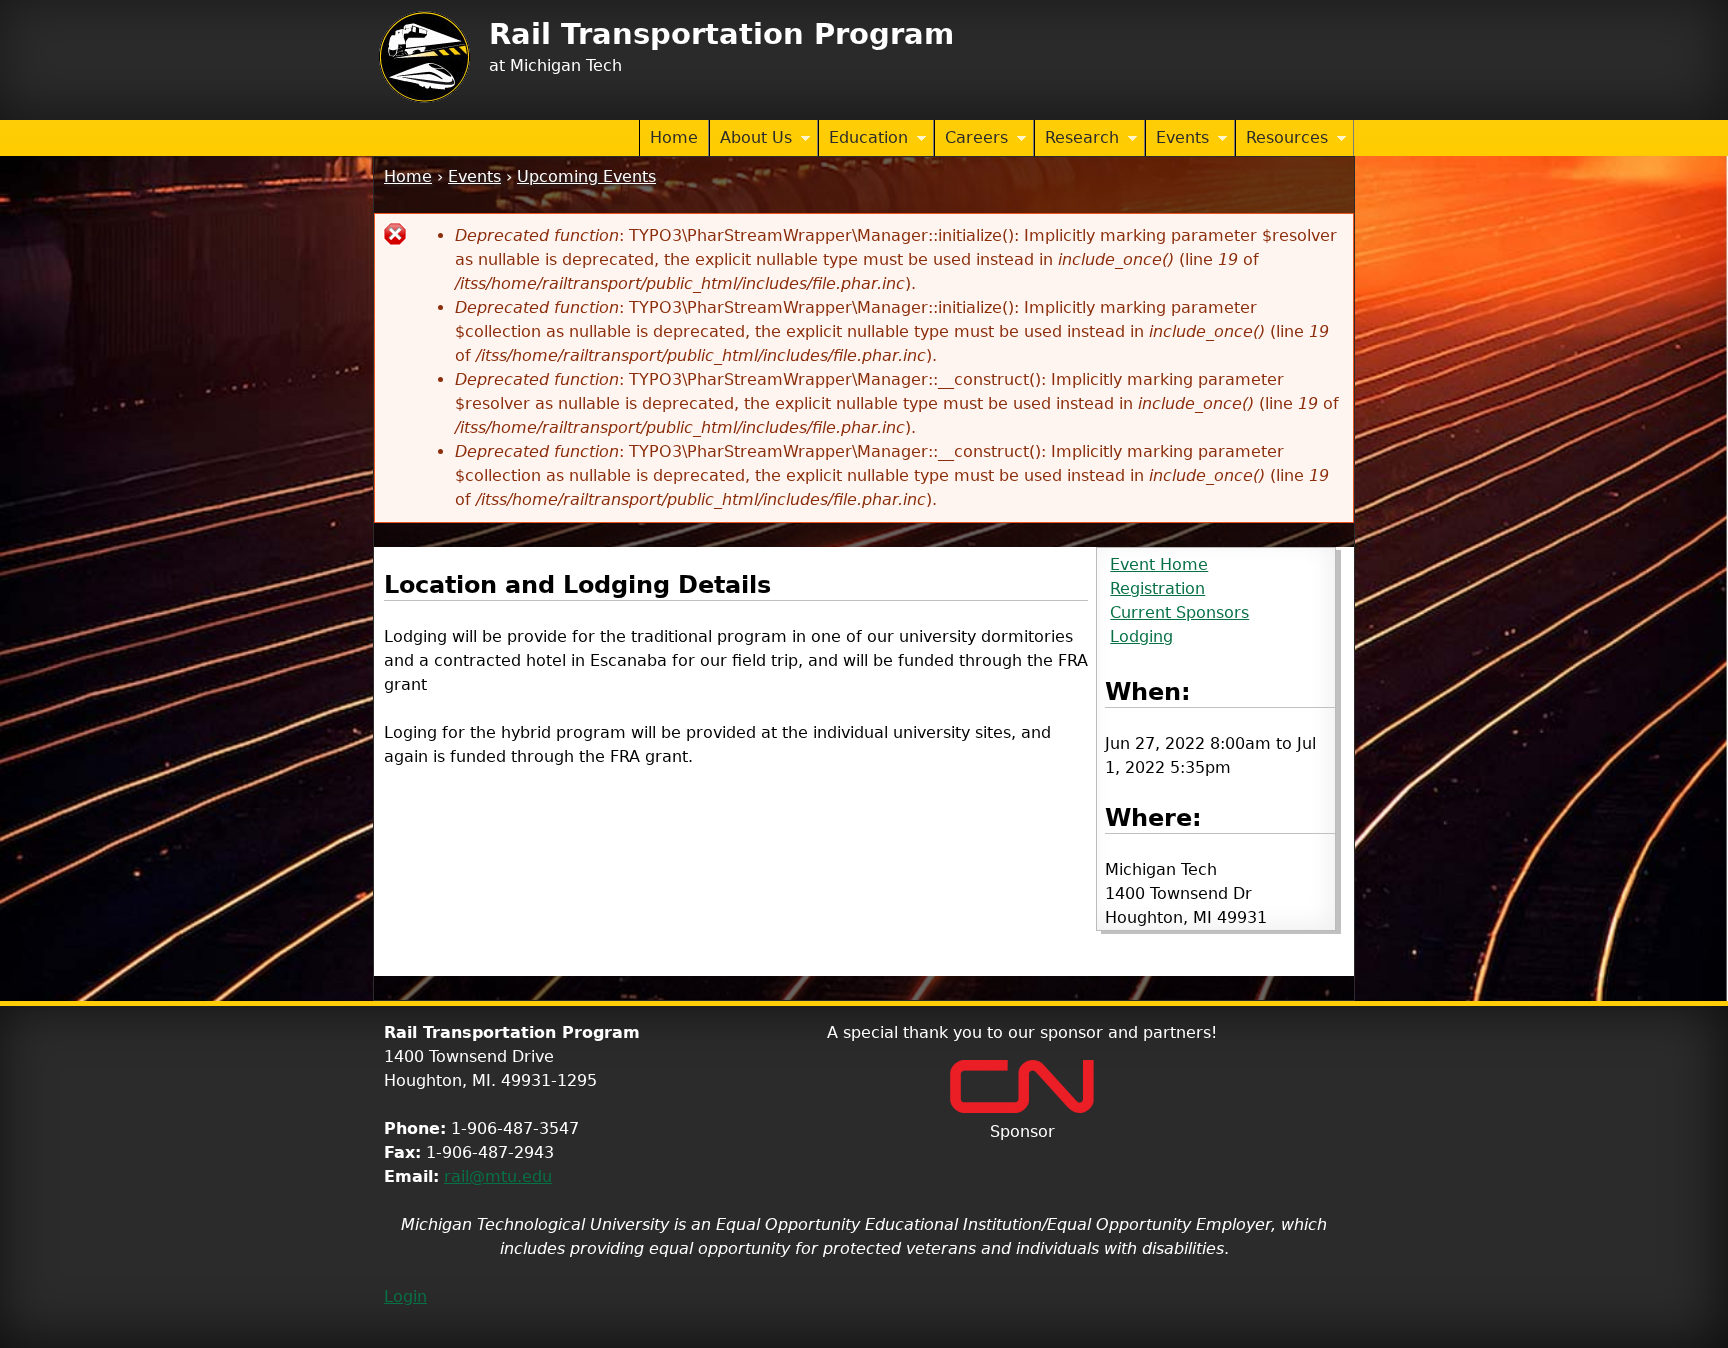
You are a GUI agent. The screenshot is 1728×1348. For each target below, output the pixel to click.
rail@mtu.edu (498, 1176)
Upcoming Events (586, 176)
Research (1077, 139)
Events (1177, 139)
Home (674, 137)
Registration (1157, 588)
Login (405, 1296)
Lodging (1141, 636)
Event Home (1159, 564)
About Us (751, 139)
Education (863, 139)
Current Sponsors (1179, 612)
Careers (971, 139)
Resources (1282, 139)
